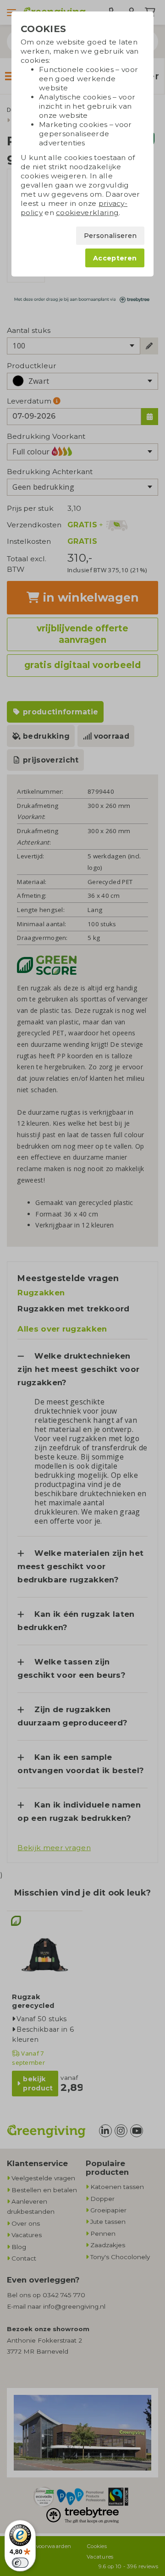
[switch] (20, 2563)
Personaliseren (110, 236)
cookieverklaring (87, 213)
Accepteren (115, 258)
